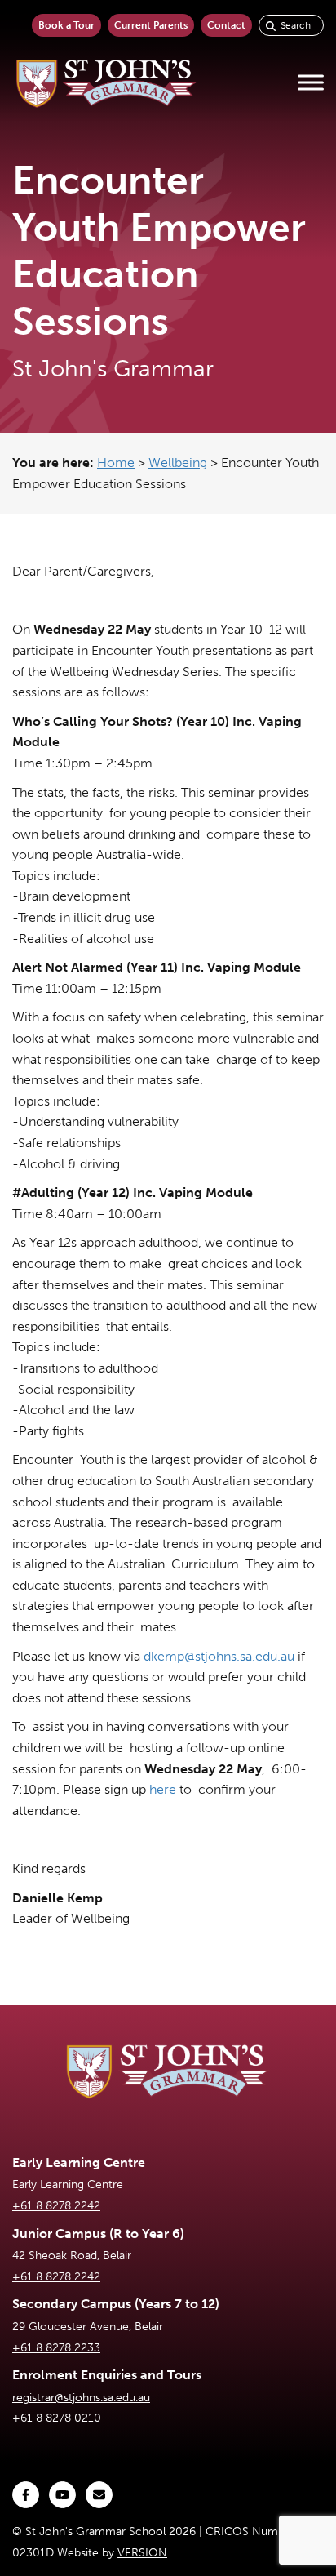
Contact (226, 25)
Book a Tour (66, 25)
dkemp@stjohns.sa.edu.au (219, 1656)
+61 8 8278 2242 (56, 2206)
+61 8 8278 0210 (57, 2418)
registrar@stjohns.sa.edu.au (81, 2398)
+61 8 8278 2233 (56, 2348)
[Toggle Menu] (311, 83)
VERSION (142, 2553)
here (163, 1789)
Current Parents (151, 25)
